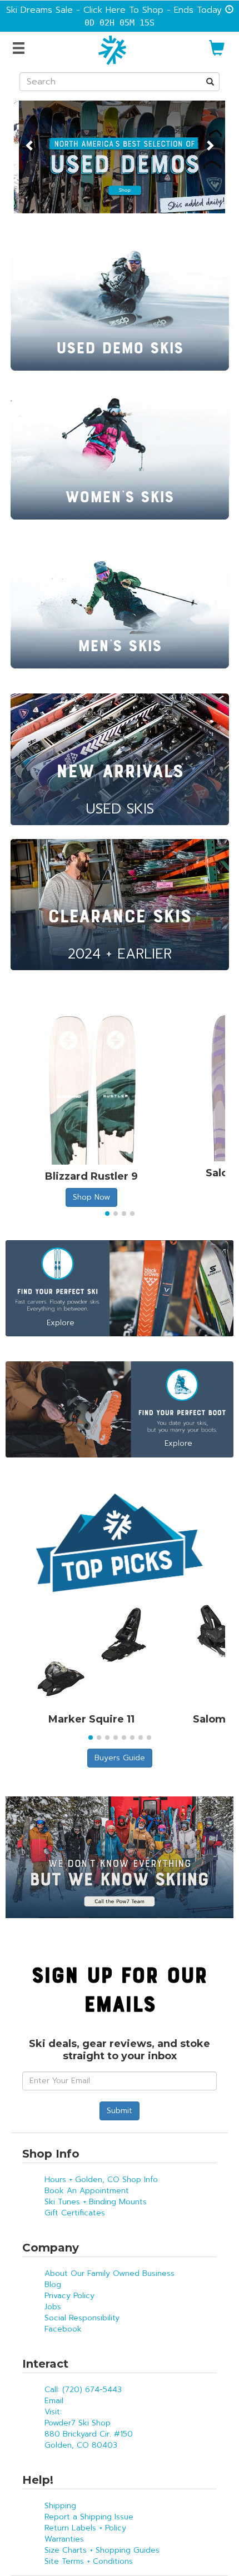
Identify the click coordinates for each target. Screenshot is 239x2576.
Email (54, 2401)
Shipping (60, 2506)
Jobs (53, 2307)
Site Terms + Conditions (89, 2561)
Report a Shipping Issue (89, 2517)
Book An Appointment (87, 2191)
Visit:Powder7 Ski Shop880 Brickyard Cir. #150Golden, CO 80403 (89, 2428)
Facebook (63, 2329)
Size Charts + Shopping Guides (102, 2550)
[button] (30, 139)
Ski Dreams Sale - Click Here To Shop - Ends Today (114, 10)
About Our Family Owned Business (109, 2273)
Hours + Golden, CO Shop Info (101, 2180)
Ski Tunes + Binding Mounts (96, 2202)
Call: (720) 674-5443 (83, 2390)
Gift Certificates (75, 2213)
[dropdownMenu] (20, 49)
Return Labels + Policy (85, 2528)
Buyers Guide (120, 1758)
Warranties (64, 2539)
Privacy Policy (69, 2296)
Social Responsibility (82, 2318)
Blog (53, 2285)
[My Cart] (217, 53)
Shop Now (91, 1197)
